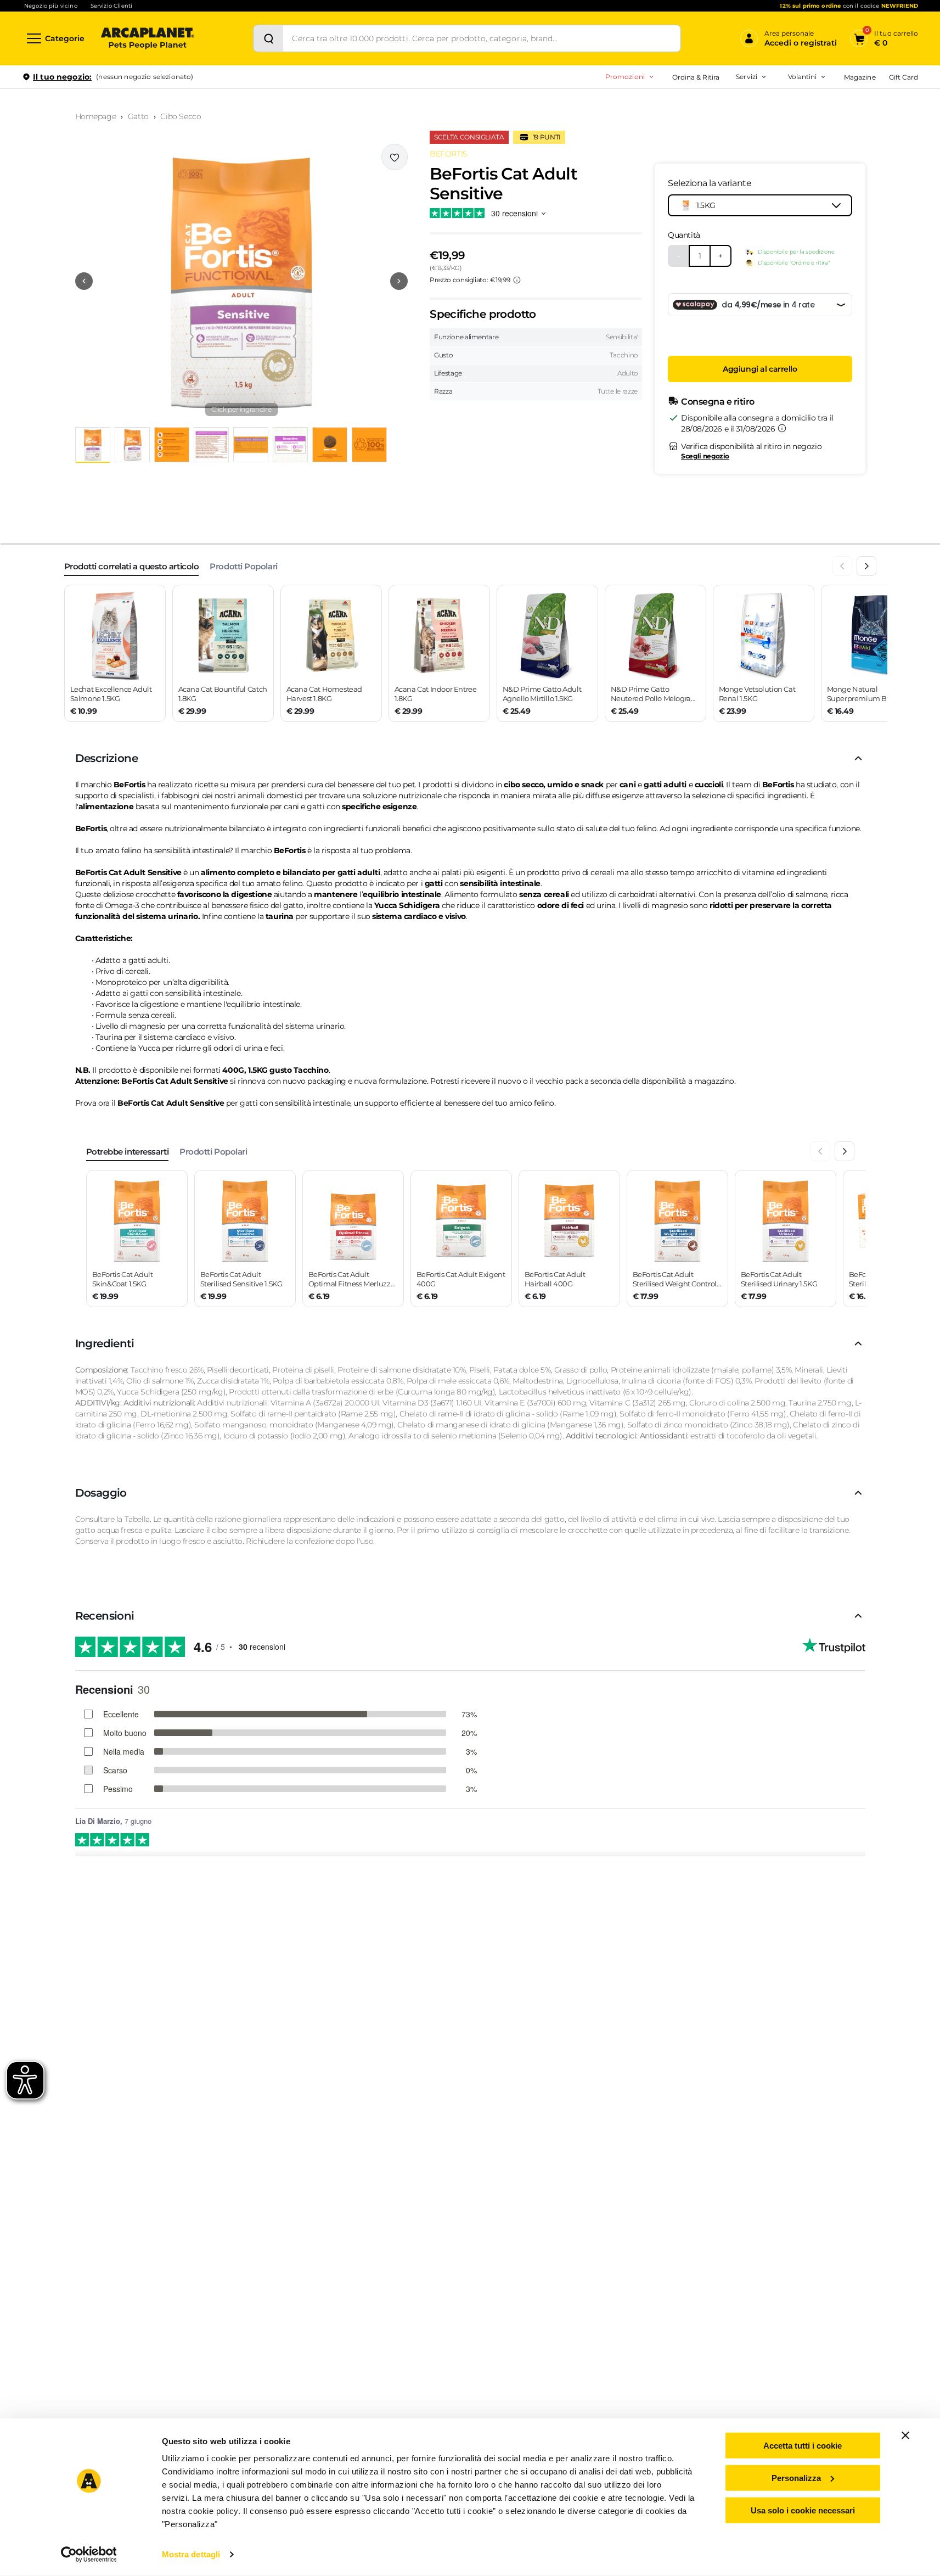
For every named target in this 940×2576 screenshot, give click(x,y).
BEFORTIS (449, 154)
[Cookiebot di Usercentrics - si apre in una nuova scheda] (89, 2555)
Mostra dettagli (191, 2554)
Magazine (860, 77)
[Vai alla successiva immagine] (399, 281)
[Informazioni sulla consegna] (782, 428)
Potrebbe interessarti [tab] (128, 1152)
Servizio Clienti (111, 6)
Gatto (138, 116)
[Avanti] (866, 566)
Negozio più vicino (51, 6)
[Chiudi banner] (905, 2435)
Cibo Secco (181, 116)
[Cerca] (268, 38)
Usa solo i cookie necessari (803, 2510)
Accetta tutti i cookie (803, 2446)
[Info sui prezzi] (517, 280)
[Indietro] (842, 566)
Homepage (96, 116)
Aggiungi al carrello (760, 369)
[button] (242, 281)
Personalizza (796, 2478)
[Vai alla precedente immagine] (84, 281)
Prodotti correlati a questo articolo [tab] (132, 566)
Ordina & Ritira (696, 77)
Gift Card (904, 77)
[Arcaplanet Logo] (148, 38)
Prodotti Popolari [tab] (243, 566)
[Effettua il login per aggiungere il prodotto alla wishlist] (395, 157)
